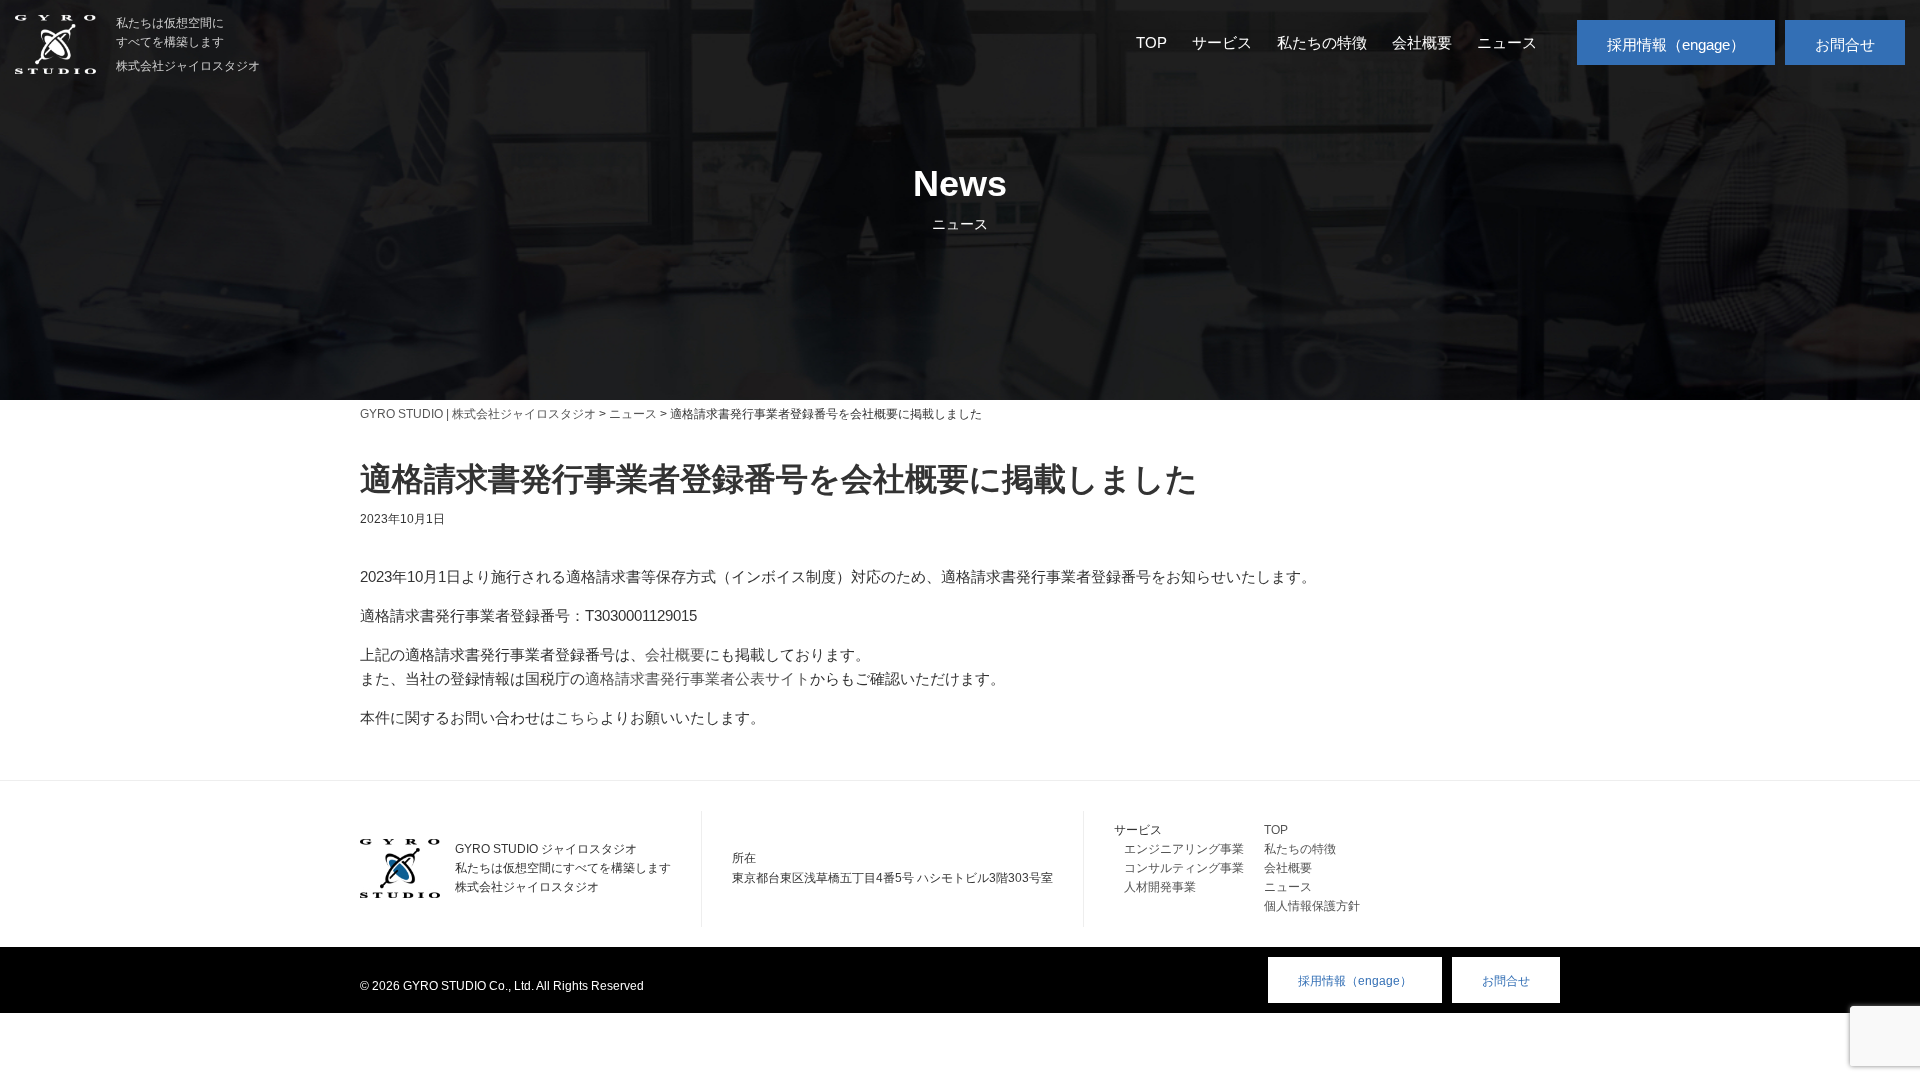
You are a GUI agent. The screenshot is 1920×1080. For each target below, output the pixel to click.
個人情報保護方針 (1312, 906)
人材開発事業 (1160, 887)
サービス (1222, 42)
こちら (577, 717)
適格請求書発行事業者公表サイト (697, 678)
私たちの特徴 (1322, 42)
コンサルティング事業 (1184, 868)
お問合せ (1845, 44)
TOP (1151, 42)
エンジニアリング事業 (1184, 849)
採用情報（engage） (1676, 44)
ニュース (1507, 42)
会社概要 (1422, 42)
